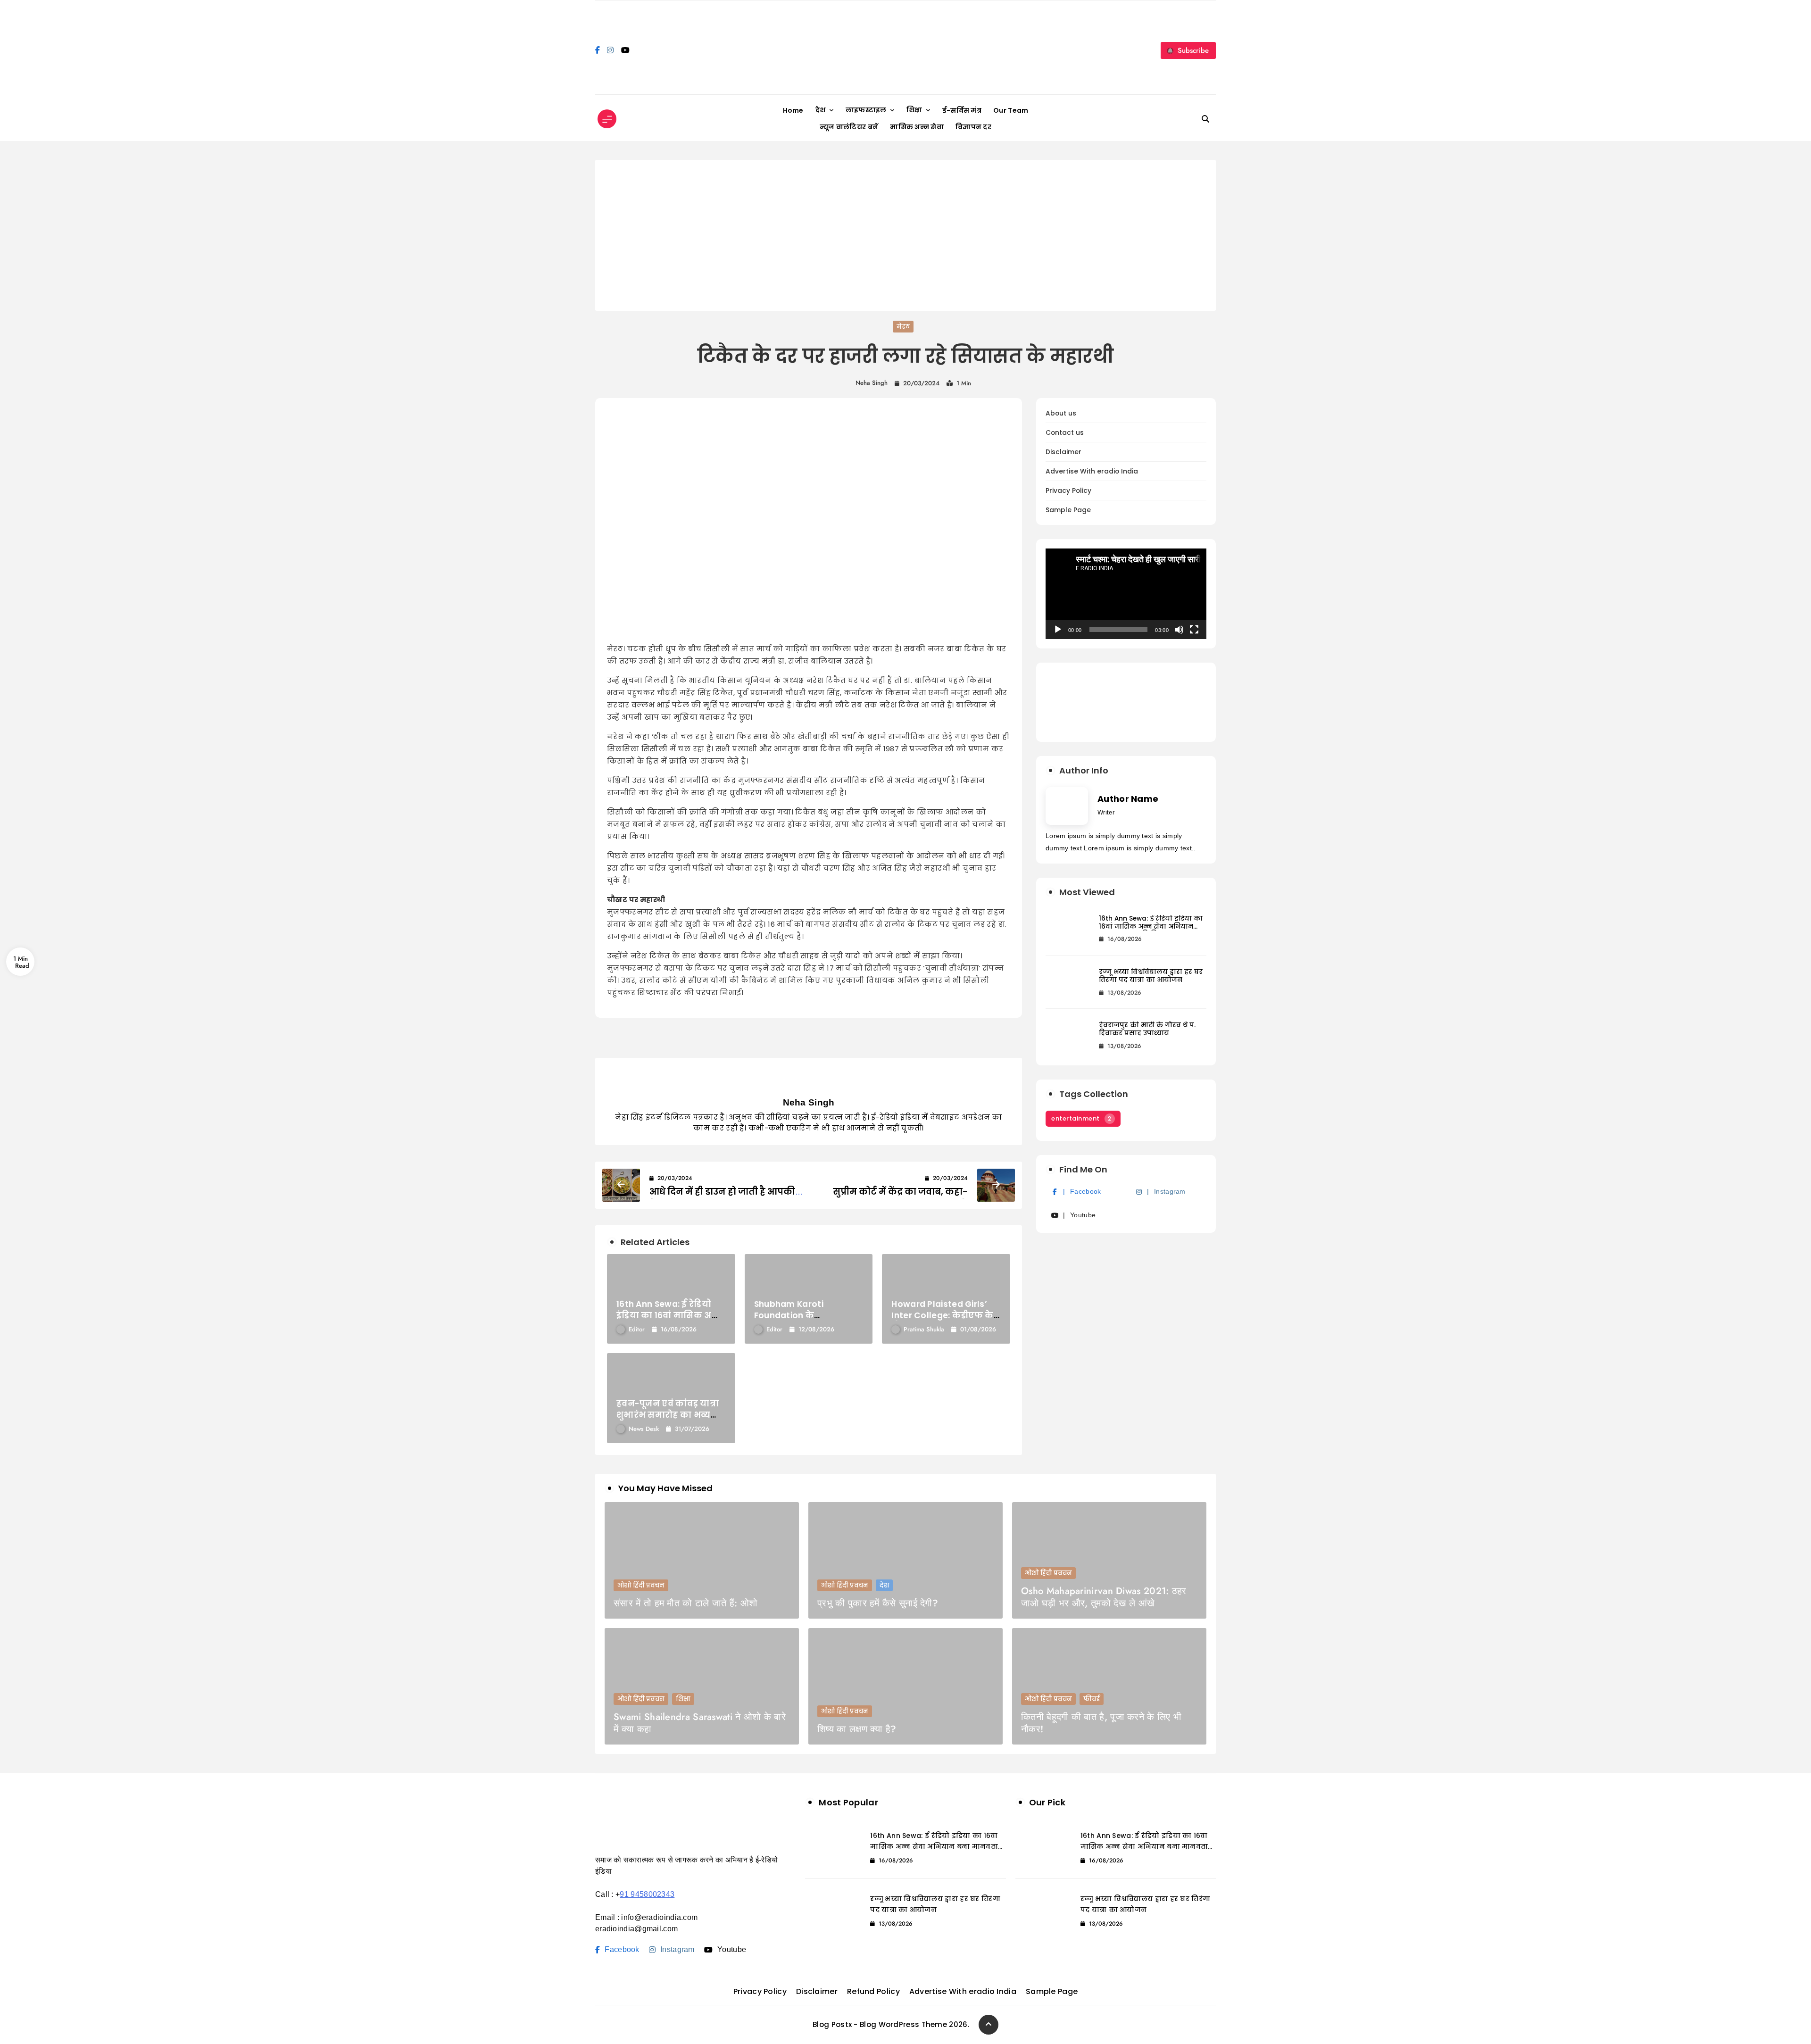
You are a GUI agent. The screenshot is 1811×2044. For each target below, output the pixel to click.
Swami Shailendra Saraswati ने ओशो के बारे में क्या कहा (700, 1723)
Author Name (1128, 799)
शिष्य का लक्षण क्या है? (857, 1729)
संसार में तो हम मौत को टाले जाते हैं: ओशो (685, 1603)
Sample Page (1068, 510)
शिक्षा (914, 110)
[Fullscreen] (1194, 630)
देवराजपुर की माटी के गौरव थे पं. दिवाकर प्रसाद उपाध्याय (1147, 1029)
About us (1061, 413)
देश (821, 110)
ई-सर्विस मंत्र (962, 110)
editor (637, 1329)
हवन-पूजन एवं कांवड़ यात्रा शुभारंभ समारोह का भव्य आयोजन (668, 1415)
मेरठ (903, 327)
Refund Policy (873, 1991)
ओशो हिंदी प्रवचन (641, 1585)
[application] (1126, 594)
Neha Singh (872, 383)
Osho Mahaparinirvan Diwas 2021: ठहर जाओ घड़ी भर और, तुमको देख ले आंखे (1104, 1597)
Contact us (1065, 433)
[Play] (1058, 630)
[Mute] (1179, 630)
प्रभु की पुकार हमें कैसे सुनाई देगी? (878, 1603)
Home (793, 110)
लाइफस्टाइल (866, 110)
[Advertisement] (905, 235)
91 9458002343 (647, 1894)
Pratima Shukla (924, 1329)
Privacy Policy (1068, 491)
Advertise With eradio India (1092, 471)
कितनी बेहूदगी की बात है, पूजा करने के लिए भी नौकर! (1101, 1723)
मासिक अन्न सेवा (917, 127)
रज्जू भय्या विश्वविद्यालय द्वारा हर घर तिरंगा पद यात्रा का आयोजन (1151, 976)
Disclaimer (1063, 452)
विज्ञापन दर (973, 127)
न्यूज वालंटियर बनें (849, 127)
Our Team (1011, 110)
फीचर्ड (1092, 1699)
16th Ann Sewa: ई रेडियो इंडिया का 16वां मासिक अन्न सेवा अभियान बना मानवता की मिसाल (1151, 926)
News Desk (644, 1429)
